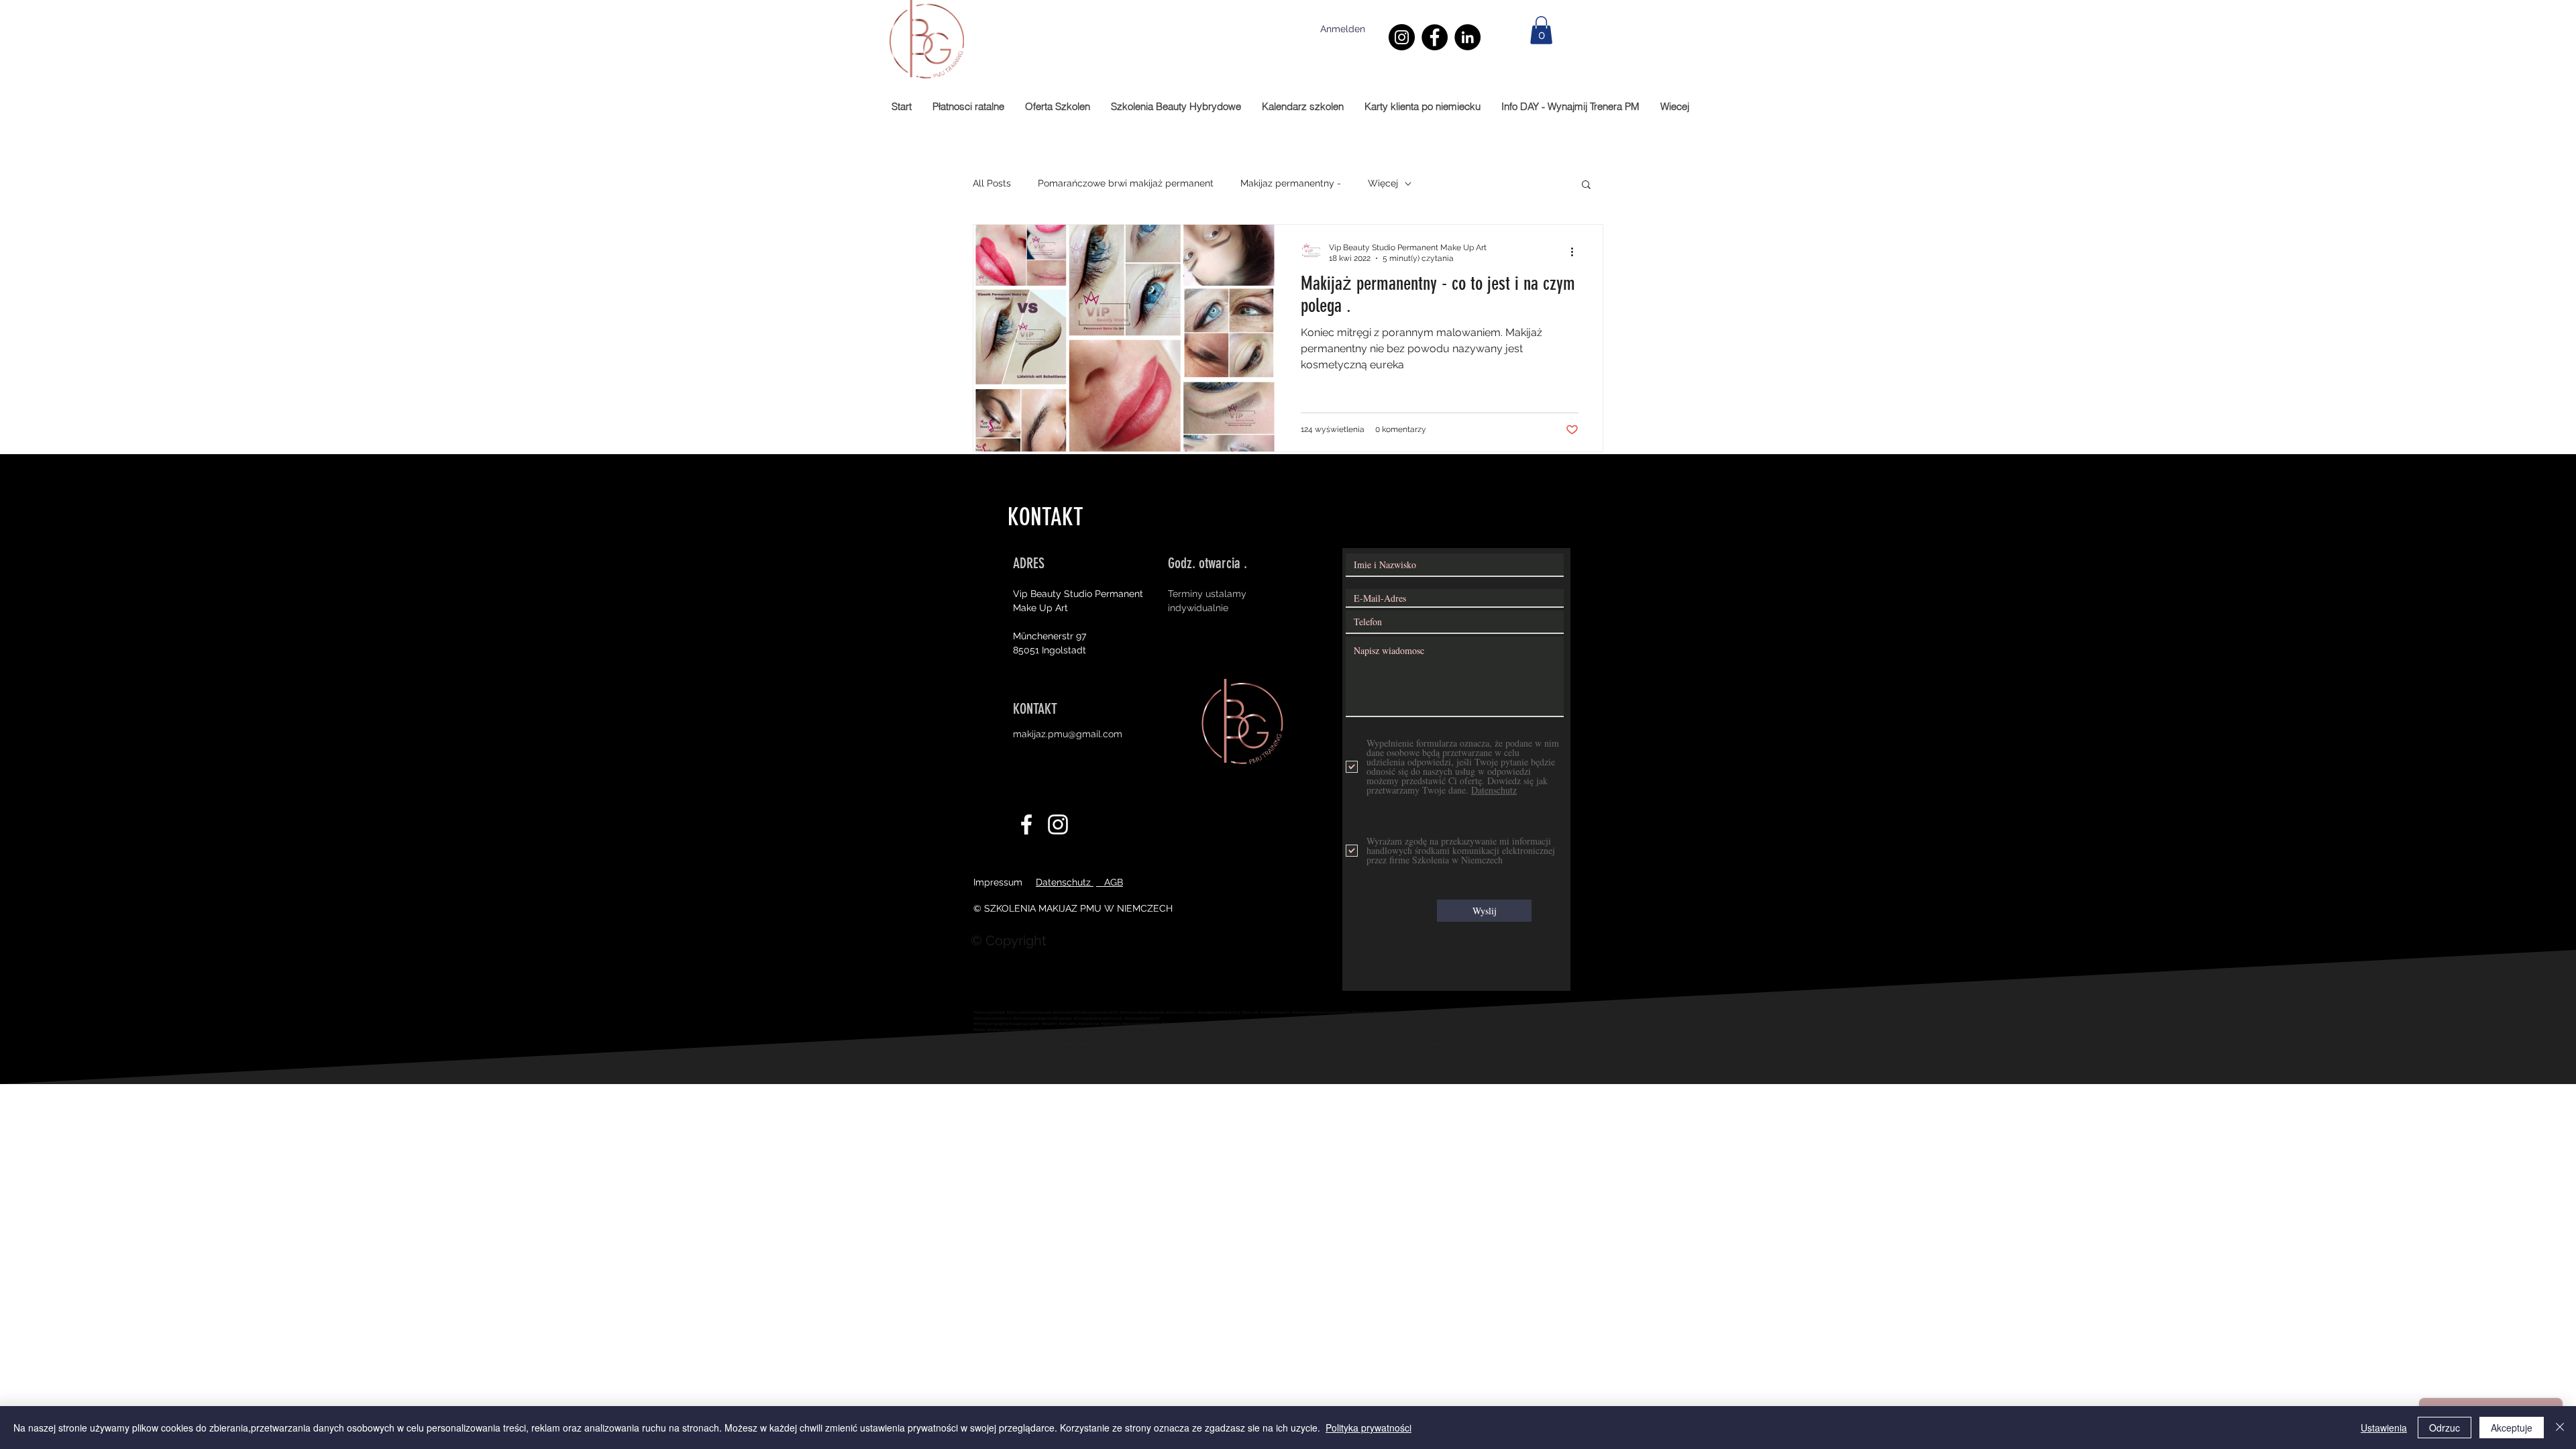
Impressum (998, 882)
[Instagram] (1402, 37)
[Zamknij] (2560, 1428)
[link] (1541, 30)
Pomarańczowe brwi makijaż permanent (1126, 183)
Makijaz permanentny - (1291, 183)
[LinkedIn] (1467, 37)
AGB (1110, 882)
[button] (1586, 185)
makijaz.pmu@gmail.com (1068, 734)
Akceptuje (2512, 1428)
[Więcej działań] (1576, 252)
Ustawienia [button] (2384, 1428)
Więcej (1383, 183)
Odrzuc (2445, 1428)
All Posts (992, 183)
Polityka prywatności (1368, 1428)
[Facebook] (1435, 37)
